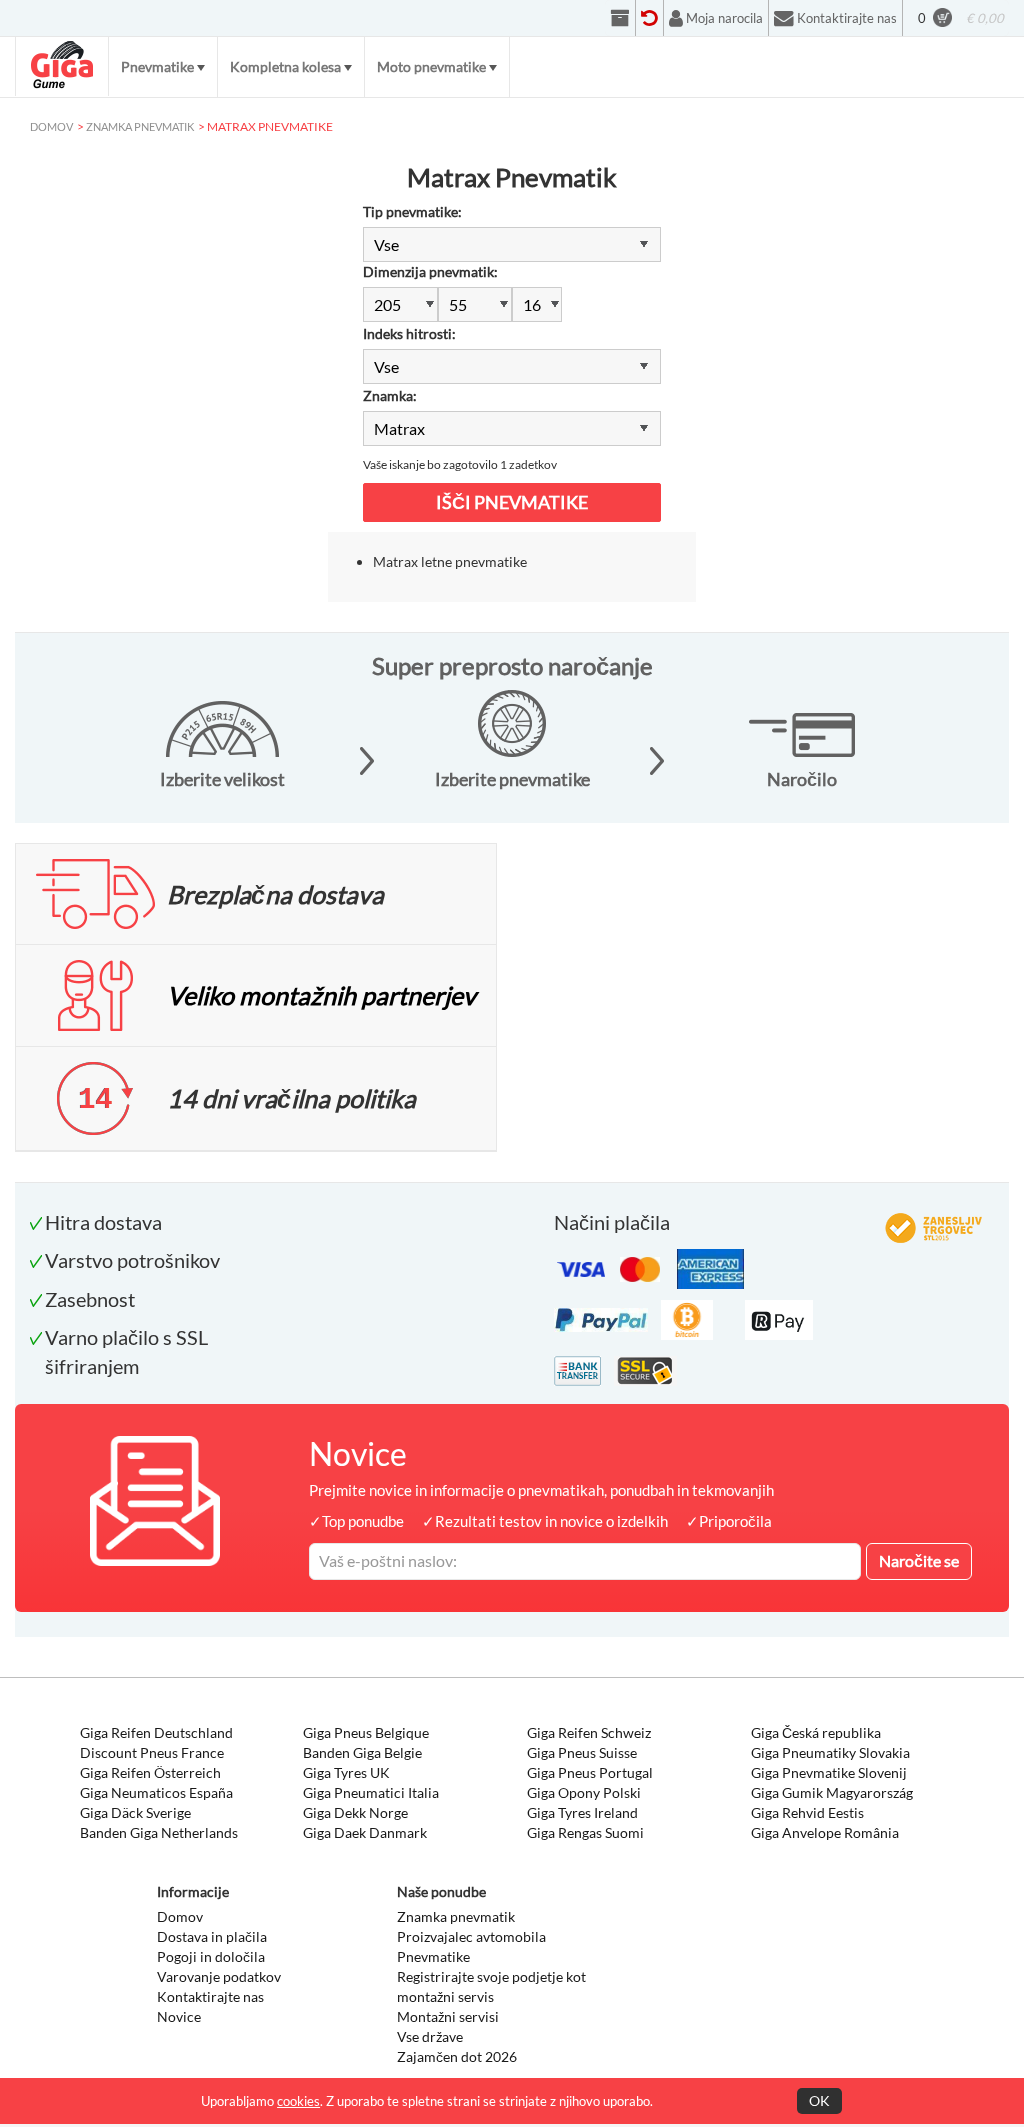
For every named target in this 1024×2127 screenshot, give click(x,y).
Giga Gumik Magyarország (832, 1792)
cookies (298, 2101)
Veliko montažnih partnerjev (321, 995)
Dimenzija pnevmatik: (430, 271)
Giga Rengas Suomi (585, 1832)
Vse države (430, 2036)
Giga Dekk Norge (355, 1812)
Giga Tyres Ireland (582, 1812)
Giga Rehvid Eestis (807, 1812)
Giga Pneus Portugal (590, 1772)
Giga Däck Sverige (135, 1812)
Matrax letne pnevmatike (450, 561)
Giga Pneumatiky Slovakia (830, 1752)
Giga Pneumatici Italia (371, 1792)
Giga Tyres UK (346, 1772)
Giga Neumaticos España (156, 1792)
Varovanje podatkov (219, 1976)
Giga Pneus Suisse (582, 1752)
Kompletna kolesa (285, 66)
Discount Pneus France (152, 1752)
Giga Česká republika (816, 1732)
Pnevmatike (157, 66)
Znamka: (390, 395)
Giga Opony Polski (584, 1792)
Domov (180, 1916)
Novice (179, 2016)
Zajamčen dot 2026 (457, 2056)
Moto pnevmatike (431, 66)
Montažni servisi (448, 2016)
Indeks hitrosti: (409, 333)
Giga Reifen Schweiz (589, 1732)
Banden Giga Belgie (362, 1752)
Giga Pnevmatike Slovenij (829, 1772)
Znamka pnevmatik (456, 1916)
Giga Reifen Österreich (150, 1772)
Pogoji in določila (211, 1956)
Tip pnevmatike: (412, 211)
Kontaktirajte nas (210, 1996)
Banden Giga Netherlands (159, 1832)
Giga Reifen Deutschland (156, 1732)
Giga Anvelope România (825, 1832)
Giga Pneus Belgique (366, 1732)
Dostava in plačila (212, 1936)
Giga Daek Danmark (365, 1832)
